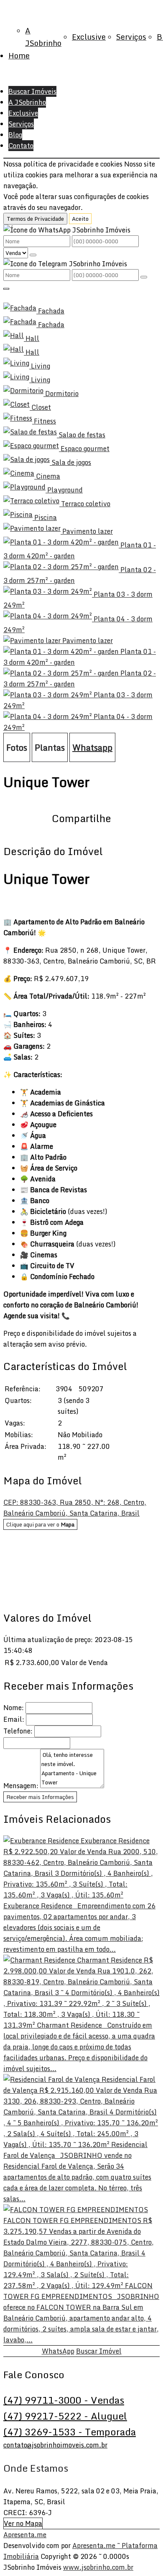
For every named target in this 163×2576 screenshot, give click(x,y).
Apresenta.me (25, 2535)
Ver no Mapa (23, 2523)
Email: (14, 1719)
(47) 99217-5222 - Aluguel (65, 2416)
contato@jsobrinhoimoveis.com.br (55, 2445)
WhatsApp (58, 2351)
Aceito (80, 219)
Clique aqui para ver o (40, 1524)
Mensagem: (21, 1786)
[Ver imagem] (81, 297)
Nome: (14, 1708)
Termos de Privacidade (35, 219)
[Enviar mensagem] (33, 255)
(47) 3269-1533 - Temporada (70, 2432)
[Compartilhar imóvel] (6, 289)
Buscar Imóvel (99, 2351)
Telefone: (18, 1731)
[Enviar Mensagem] (144, 277)
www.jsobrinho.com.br (98, 2567)
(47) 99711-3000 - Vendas (64, 2400)
